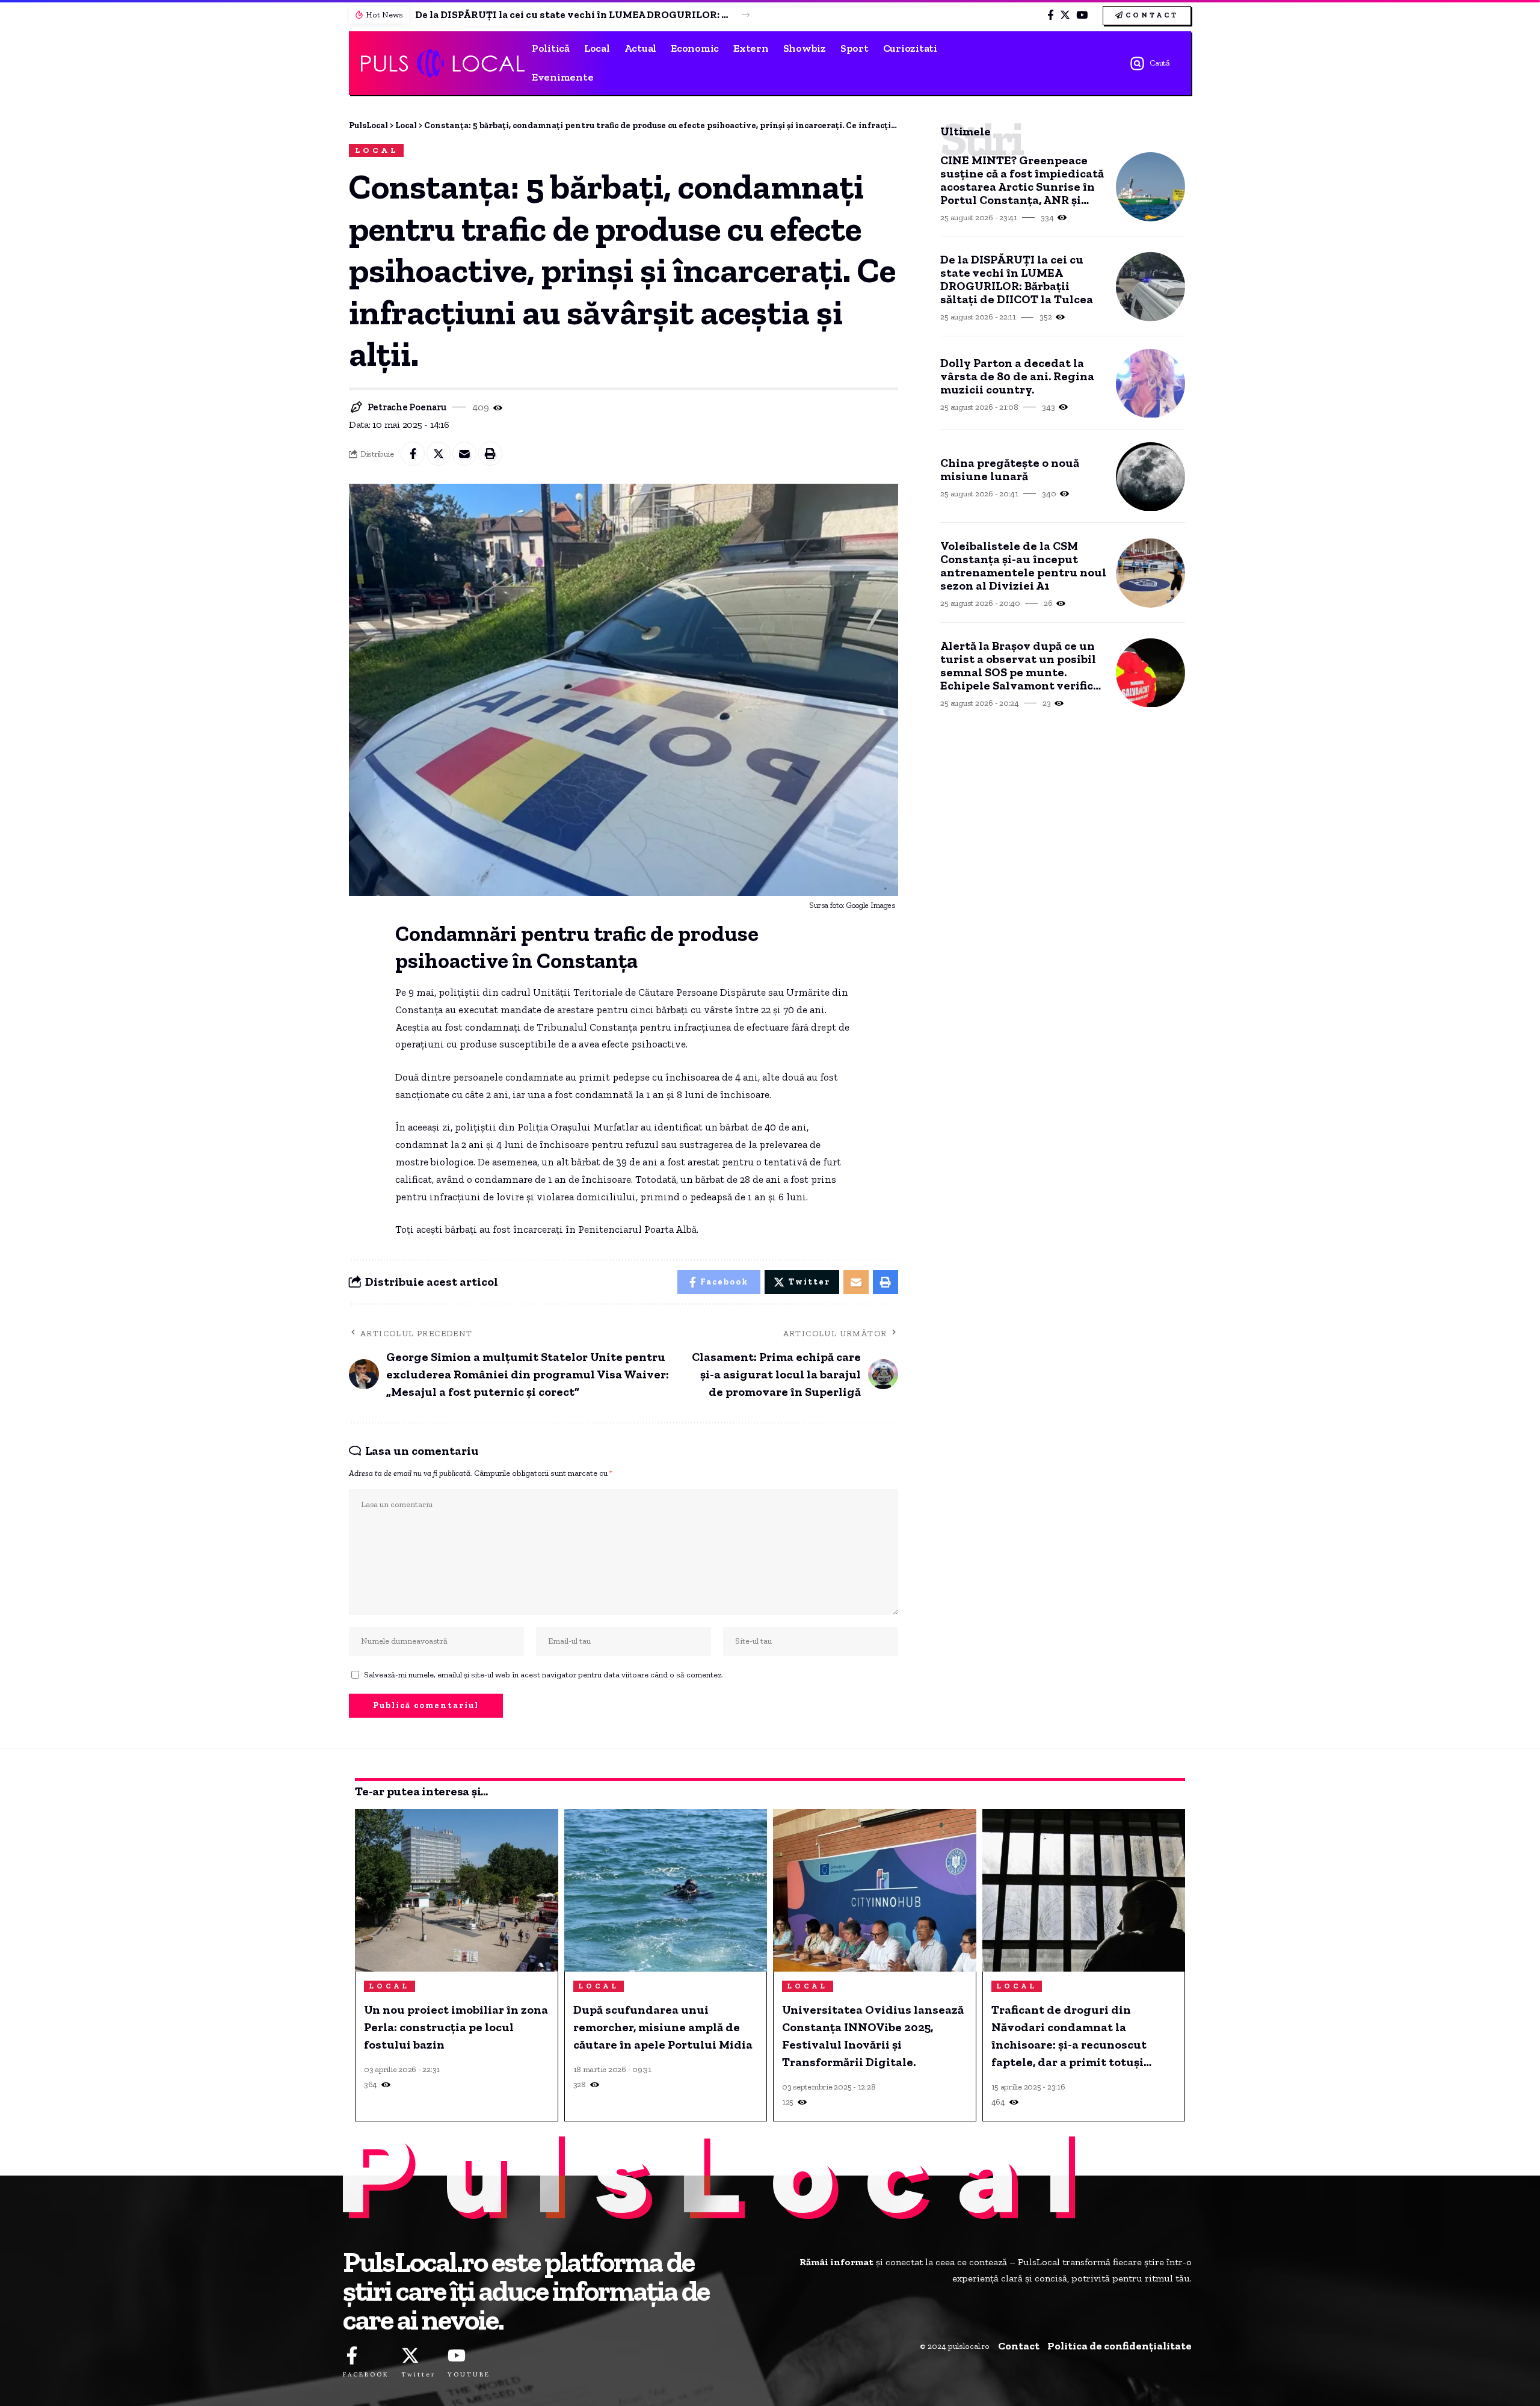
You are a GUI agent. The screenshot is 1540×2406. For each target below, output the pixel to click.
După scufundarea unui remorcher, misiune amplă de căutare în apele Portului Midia (663, 2027)
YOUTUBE (469, 2374)
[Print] (490, 454)
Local (377, 150)
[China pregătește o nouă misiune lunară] (1150, 477)
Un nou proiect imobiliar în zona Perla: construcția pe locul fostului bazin (456, 2027)
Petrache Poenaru (407, 407)
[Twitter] (1065, 15)
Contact (1019, 2346)
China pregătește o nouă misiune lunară (1010, 469)
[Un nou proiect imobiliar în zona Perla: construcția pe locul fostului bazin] (457, 1890)
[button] (746, 15)
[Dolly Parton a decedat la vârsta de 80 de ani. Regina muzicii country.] (1150, 384)
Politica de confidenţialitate (1120, 2346)
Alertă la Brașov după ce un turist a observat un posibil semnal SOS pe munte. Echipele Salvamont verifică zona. (1020, 665)
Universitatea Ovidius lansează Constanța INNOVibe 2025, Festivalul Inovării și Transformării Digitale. (873, 2036)
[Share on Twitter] (439, 454)
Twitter (418, 2374)
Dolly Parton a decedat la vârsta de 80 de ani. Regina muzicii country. (1017, 376)
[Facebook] (1051, 15)
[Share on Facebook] (413, 454)
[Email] (464, 454)
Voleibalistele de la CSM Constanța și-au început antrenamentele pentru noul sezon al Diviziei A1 (1023, 566)
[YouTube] (1082, 15)
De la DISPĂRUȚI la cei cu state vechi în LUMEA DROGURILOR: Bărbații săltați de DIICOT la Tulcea (571, 14)
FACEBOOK (366, 2374)
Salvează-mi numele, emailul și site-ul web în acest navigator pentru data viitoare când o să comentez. (544, 1674)
